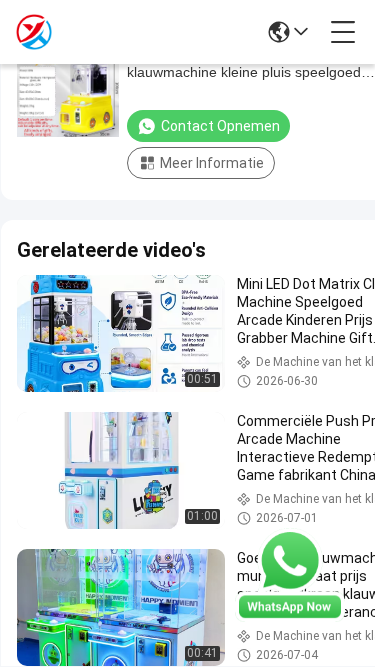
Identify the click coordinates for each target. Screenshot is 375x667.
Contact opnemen (220, 126)
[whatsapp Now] (290, 617)
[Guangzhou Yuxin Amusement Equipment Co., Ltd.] (34, 32)
